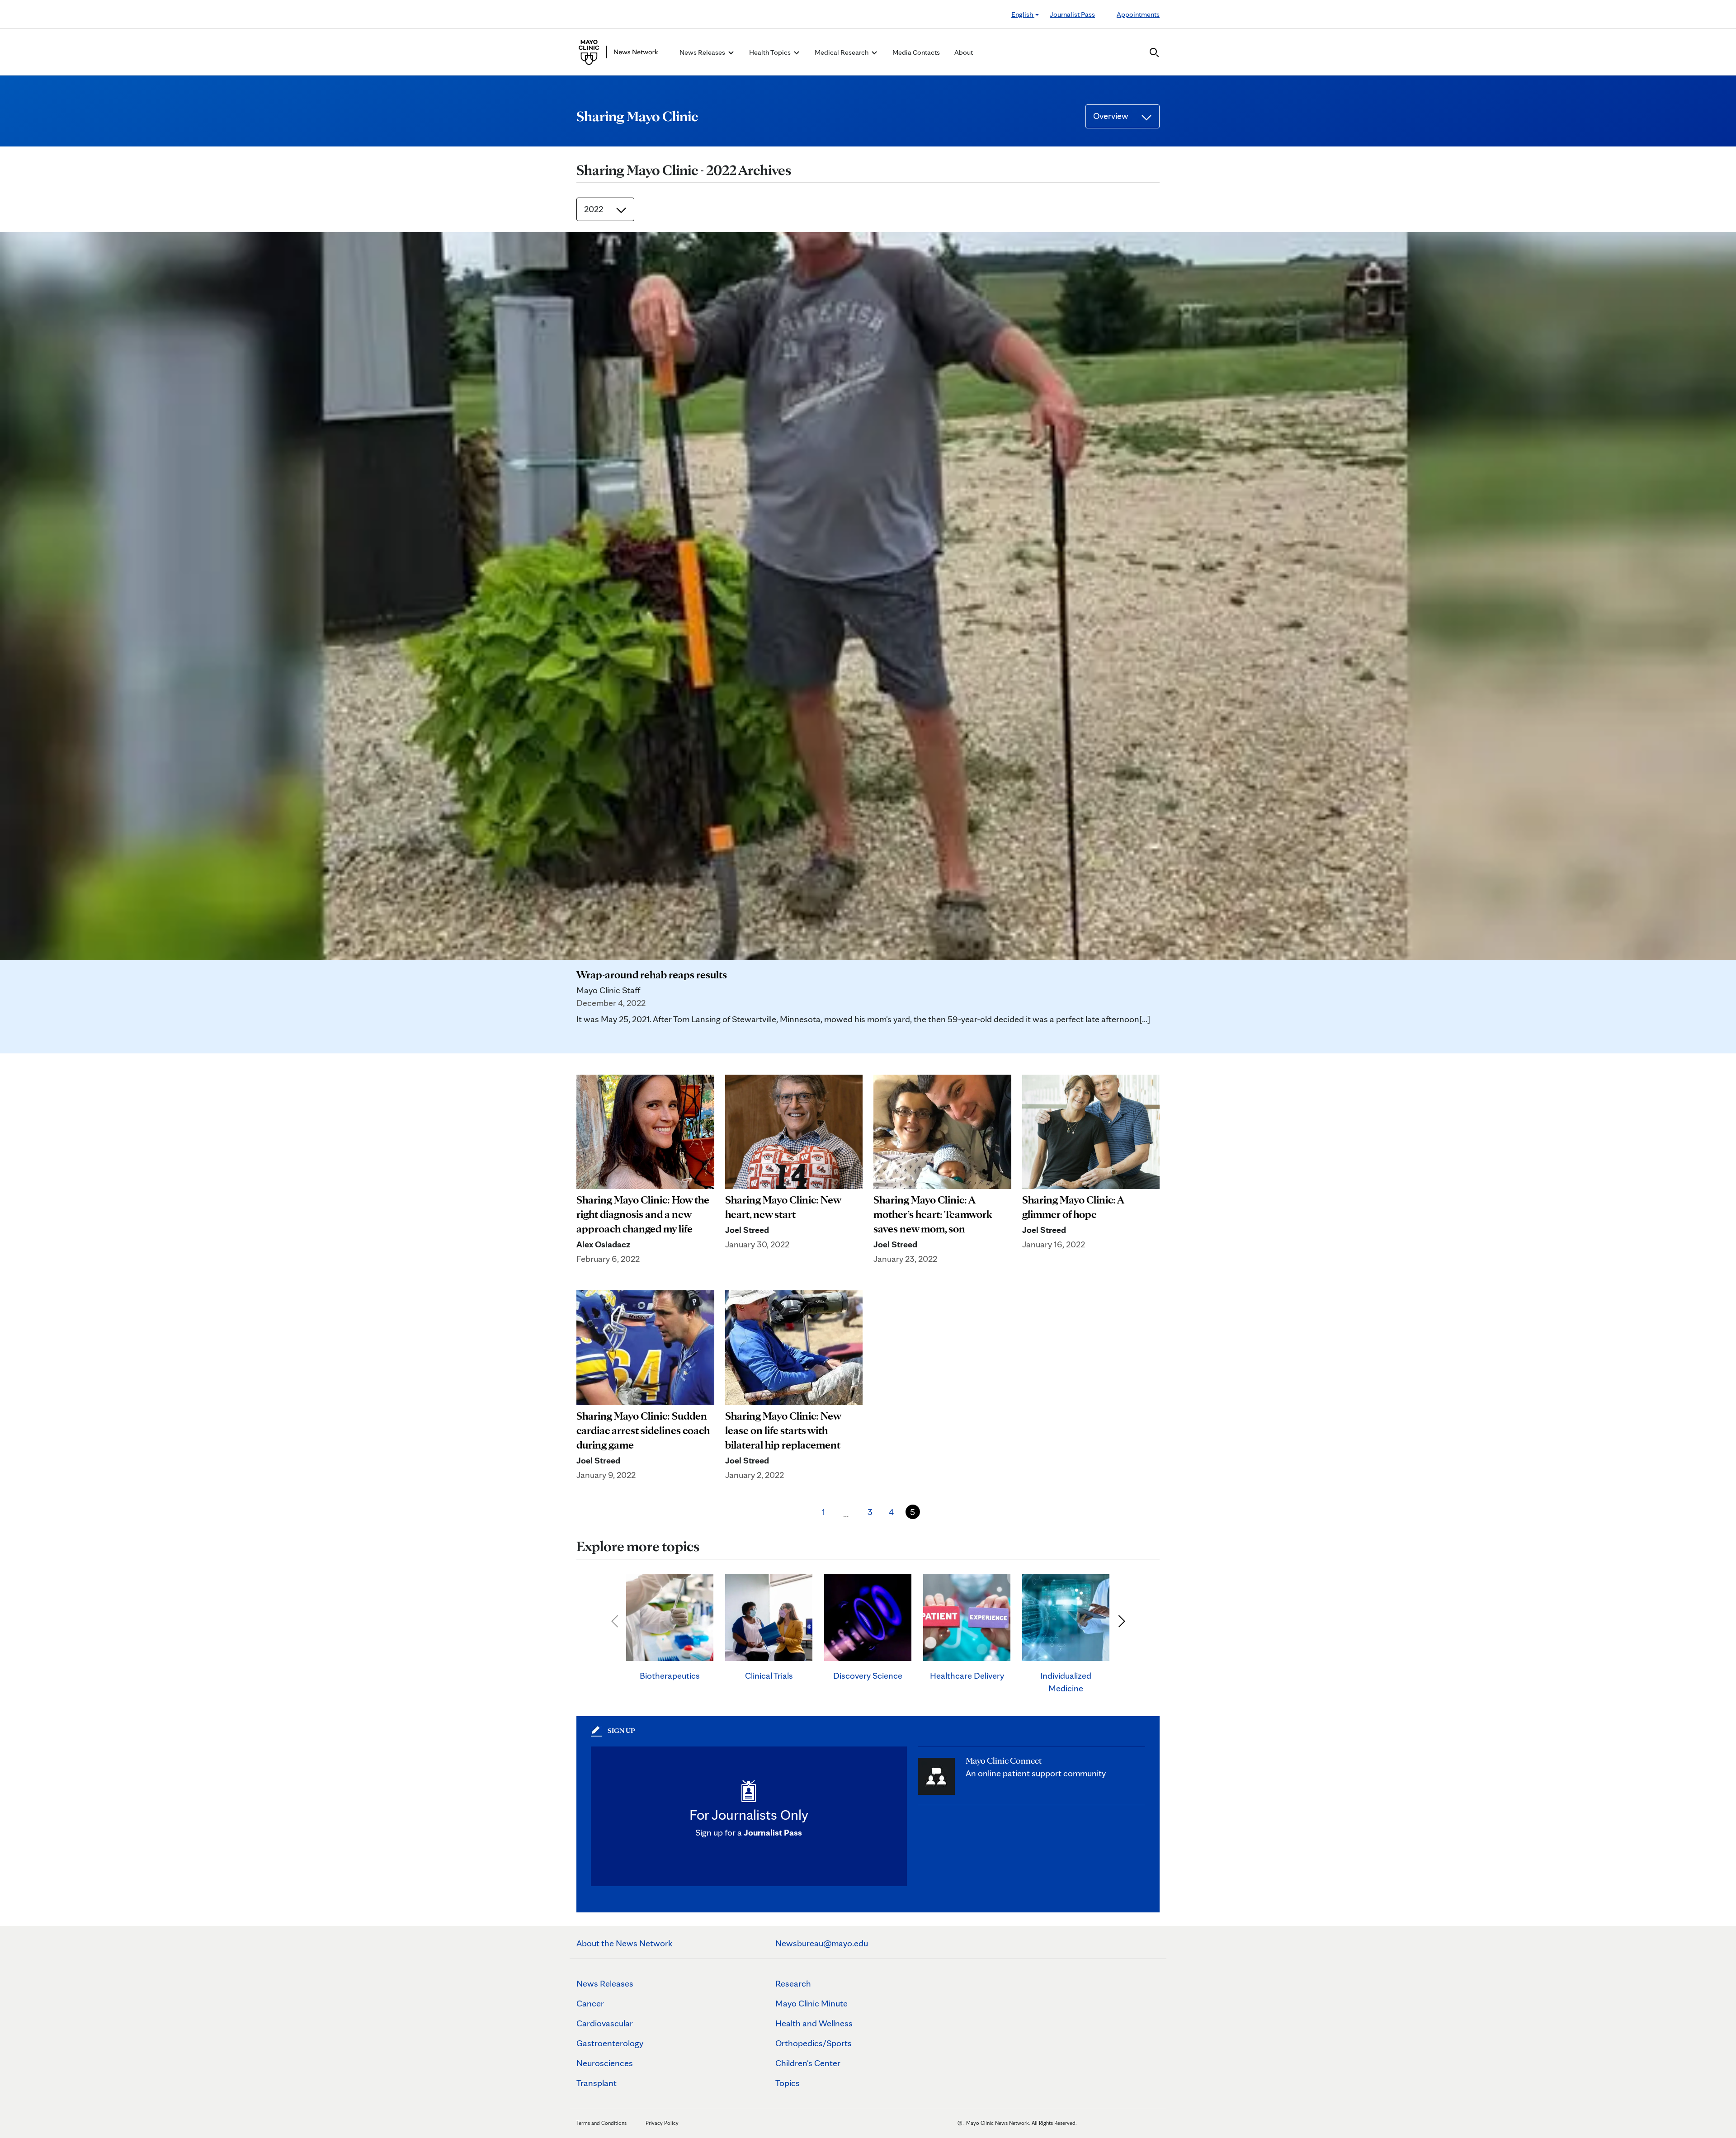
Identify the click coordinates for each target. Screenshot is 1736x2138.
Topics (788, 2083)
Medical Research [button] (842, 52)
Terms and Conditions (601, 2123)
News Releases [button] (703, 52)
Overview (1112, 116)
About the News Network (625, 1943)
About (964, 52)
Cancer (590, 2003)
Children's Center (808, 2063)
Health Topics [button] (771, 52)
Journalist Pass (1072, 14)
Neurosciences (605, 2063)
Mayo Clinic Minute (811, 2003)
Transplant (597, 2083)
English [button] (1023, 14)
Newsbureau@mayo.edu (822, 1943)
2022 (594, 209)
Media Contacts (916, 52)
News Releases (605, 1983)
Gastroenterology (610, 2043)
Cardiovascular (605, 2023)
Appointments (1138, 14)
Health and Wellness (814, 2023)
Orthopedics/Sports (814, 2043)
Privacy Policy (662, 2123)
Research (793, 1983)
